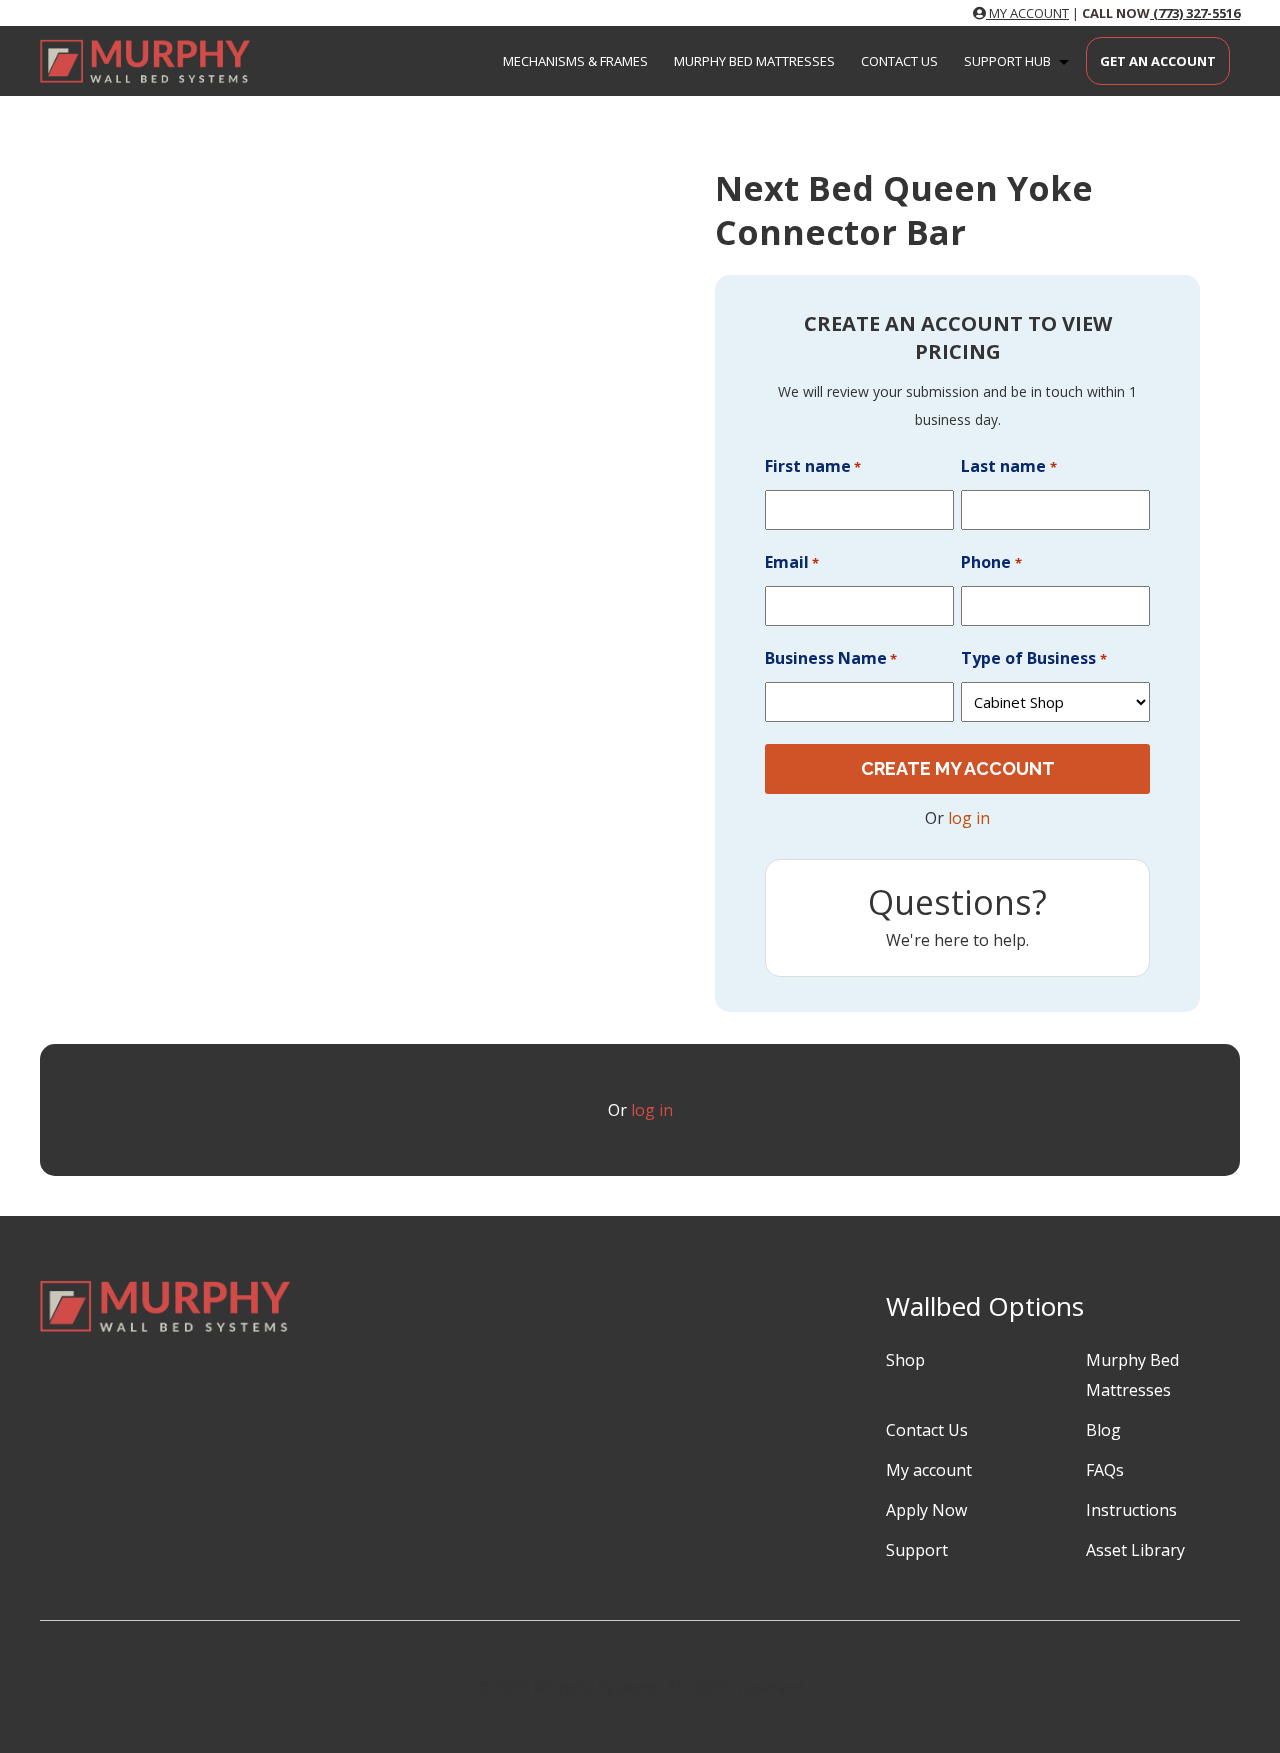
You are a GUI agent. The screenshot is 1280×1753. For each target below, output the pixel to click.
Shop (905, 1360)
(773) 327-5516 (1195, 13)
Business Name (831, 658)
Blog (1103, 1430)
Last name (1008, 466)
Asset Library (1135, 1550)
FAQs (1105, 1470)
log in (969, 818)
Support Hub (1007, 61)
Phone (991, 562)
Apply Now (926, 1510)
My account (929, 1470)
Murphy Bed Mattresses (754, 61)
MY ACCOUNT (1027, 13)
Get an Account (1158, 61)
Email (792, 562)
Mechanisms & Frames (575, 61)
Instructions (1131, 1510)
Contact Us (899, 61)
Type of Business (1033, 658)
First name (813, 466)
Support (917, 1550)
